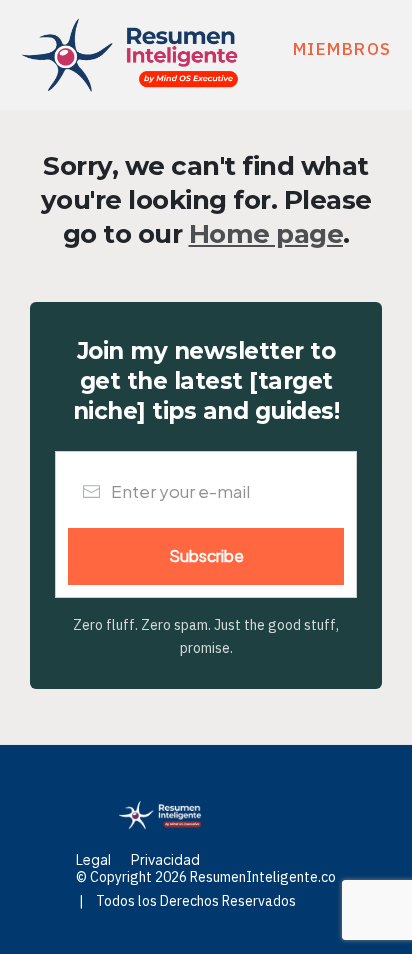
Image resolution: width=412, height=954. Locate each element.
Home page (266, 234)
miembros (342, 49)
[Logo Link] (130, 55)
